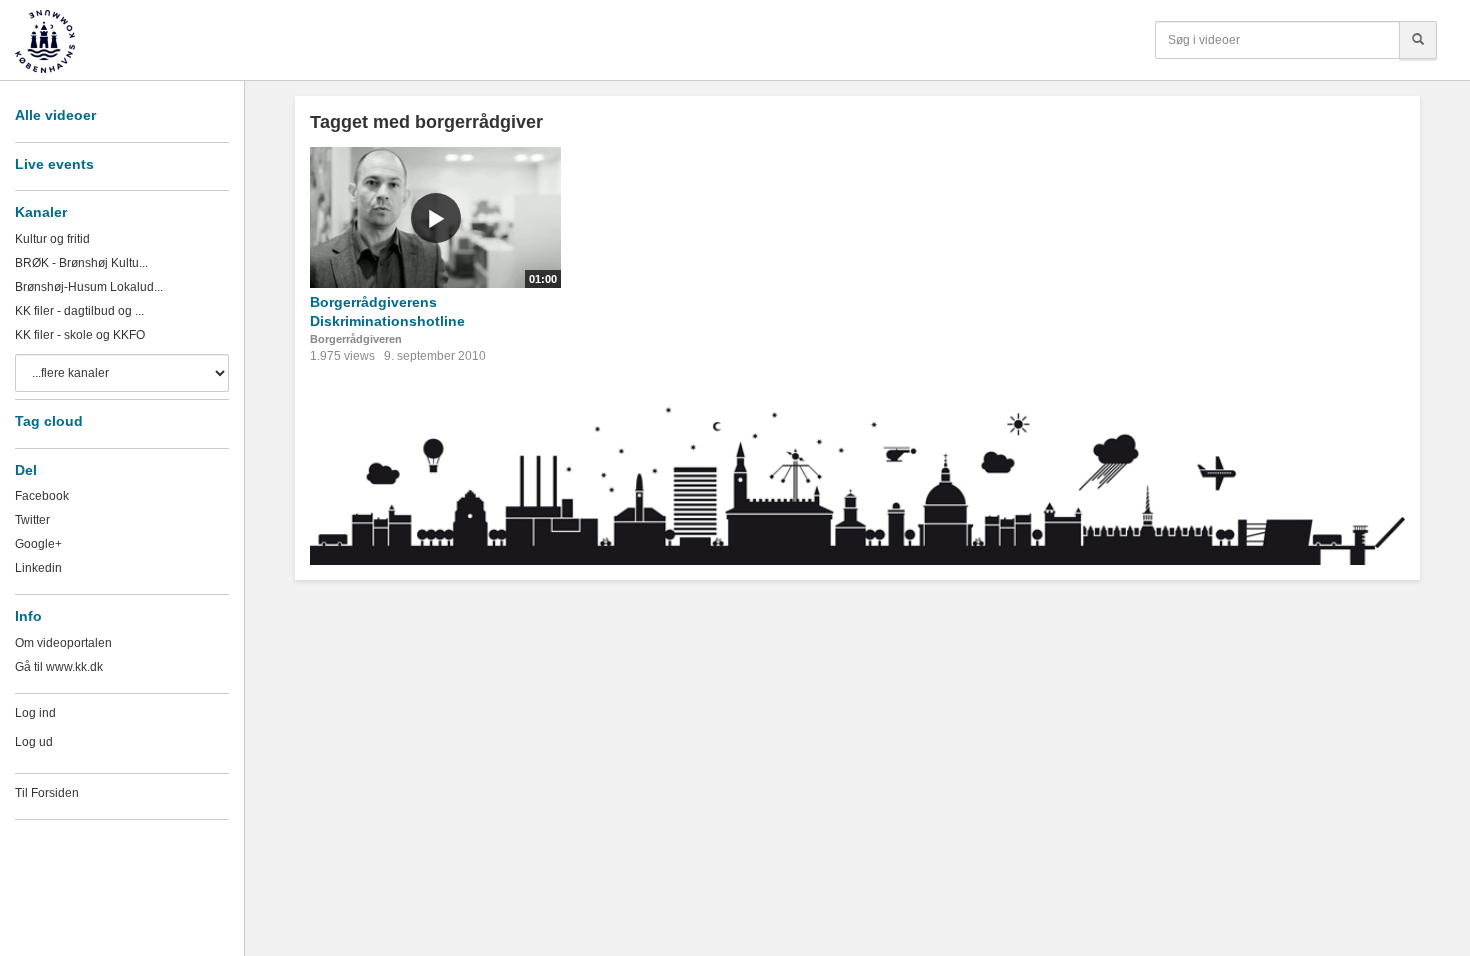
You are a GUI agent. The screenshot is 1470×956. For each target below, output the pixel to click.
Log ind (35, 713)
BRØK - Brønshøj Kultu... (81, 263)
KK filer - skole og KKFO (80, 335)
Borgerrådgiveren (356, 339)
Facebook (42, 496)
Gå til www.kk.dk (59, 667)
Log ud (34, 742)
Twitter (32, 520)
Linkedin (38, 568)
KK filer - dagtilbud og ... (79, 311)
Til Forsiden (47, 793)
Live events (54, 164)
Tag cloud (49, 421)
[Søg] (1418, 40)
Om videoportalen (63, 643)
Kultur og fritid (52, 239)
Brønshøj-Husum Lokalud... (89, 287)
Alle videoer (55, 115)
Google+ (38, 544)
